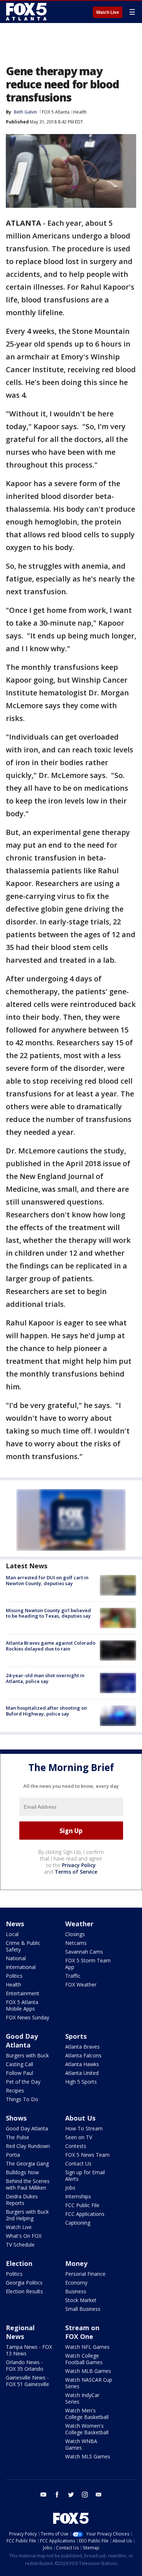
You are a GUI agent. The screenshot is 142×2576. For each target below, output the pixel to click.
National (16, 1958)
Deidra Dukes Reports (22, 2200)
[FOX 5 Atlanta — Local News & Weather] (27, 12)
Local (12, 1934)
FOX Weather (81, 1985)
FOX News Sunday (27, 2017)
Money (76, 2263)
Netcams (76, 1943)
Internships (78, 2196)
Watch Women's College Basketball (87, 2429)
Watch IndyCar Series (82, 2398)
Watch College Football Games (84, 2359)
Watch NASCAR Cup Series (89, 2383)
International (21, 1967)
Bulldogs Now (22, 2172)
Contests (76, 2146)
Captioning (78, 2223)
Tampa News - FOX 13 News (29, 2350)
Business (76, 2291)
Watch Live (108, 12)
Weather (79, 1924)
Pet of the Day (23, 2082)
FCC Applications (85, 2214)
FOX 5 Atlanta (56, 112)
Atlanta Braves (82, 2047)
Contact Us (78, 2163)
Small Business (83, 2309)
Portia (13, 2155)
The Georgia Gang (27, 2163)
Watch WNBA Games (81, 2444)
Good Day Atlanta (22, 2041)
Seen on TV (79, 2137)
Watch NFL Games (87, 2347)
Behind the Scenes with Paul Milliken (28, 2184)
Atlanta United (82, 2073)
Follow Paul (19, 2073)
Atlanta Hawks (82, 2064)
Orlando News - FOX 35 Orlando (25, 2365)
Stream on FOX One (82, 2332)
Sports (76, 2036)
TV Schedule (20, 2245)
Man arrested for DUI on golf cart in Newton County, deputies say (47, 1580)
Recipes (15, 2090)
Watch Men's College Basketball (87, 2414)
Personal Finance (85, 2274)
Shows (16, 2118)
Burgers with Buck (27, 2055)
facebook (57, 2495)
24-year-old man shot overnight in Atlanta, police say (45, 1678)
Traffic (73, 1976)
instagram (85, 2495)
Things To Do (22, 2099)
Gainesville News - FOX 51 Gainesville (27, 2381)
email (99, 2495)
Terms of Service (76, 1872)
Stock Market (81, 2300)
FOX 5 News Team (87, 2155)
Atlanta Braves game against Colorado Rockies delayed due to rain (51, 1646)
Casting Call (19, 2064)
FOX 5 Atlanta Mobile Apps (22, 2005)
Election (19, 2263)
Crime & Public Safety (23, 1946)
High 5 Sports (81, 2082)
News (15, 1924)
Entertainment (23, 1993)
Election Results (24, 2291)
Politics (14, 1976)
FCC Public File (82, 2205)
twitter (71, 2495)
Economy (76, 2283)
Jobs (70, 2188)
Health (80, 112)
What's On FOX (24, 2236)
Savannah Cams (84, 1952)
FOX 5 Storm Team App (88, 1964)
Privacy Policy (79, 1865)
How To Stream (84, 2128)
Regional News (20, 2332)
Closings (75, 1934)
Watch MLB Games (88, 2371)
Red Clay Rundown (28, 2146)
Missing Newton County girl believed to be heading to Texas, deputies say (48, 1613)
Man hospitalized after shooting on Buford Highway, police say (46, 1711)
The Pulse (17, 2137)
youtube (43, 2495)
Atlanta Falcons (83, 2055)
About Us (80, 2118)
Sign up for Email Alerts (85, 2176)
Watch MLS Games (88, 2456)
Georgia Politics (24, 2283)
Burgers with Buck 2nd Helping (27, 2215)
